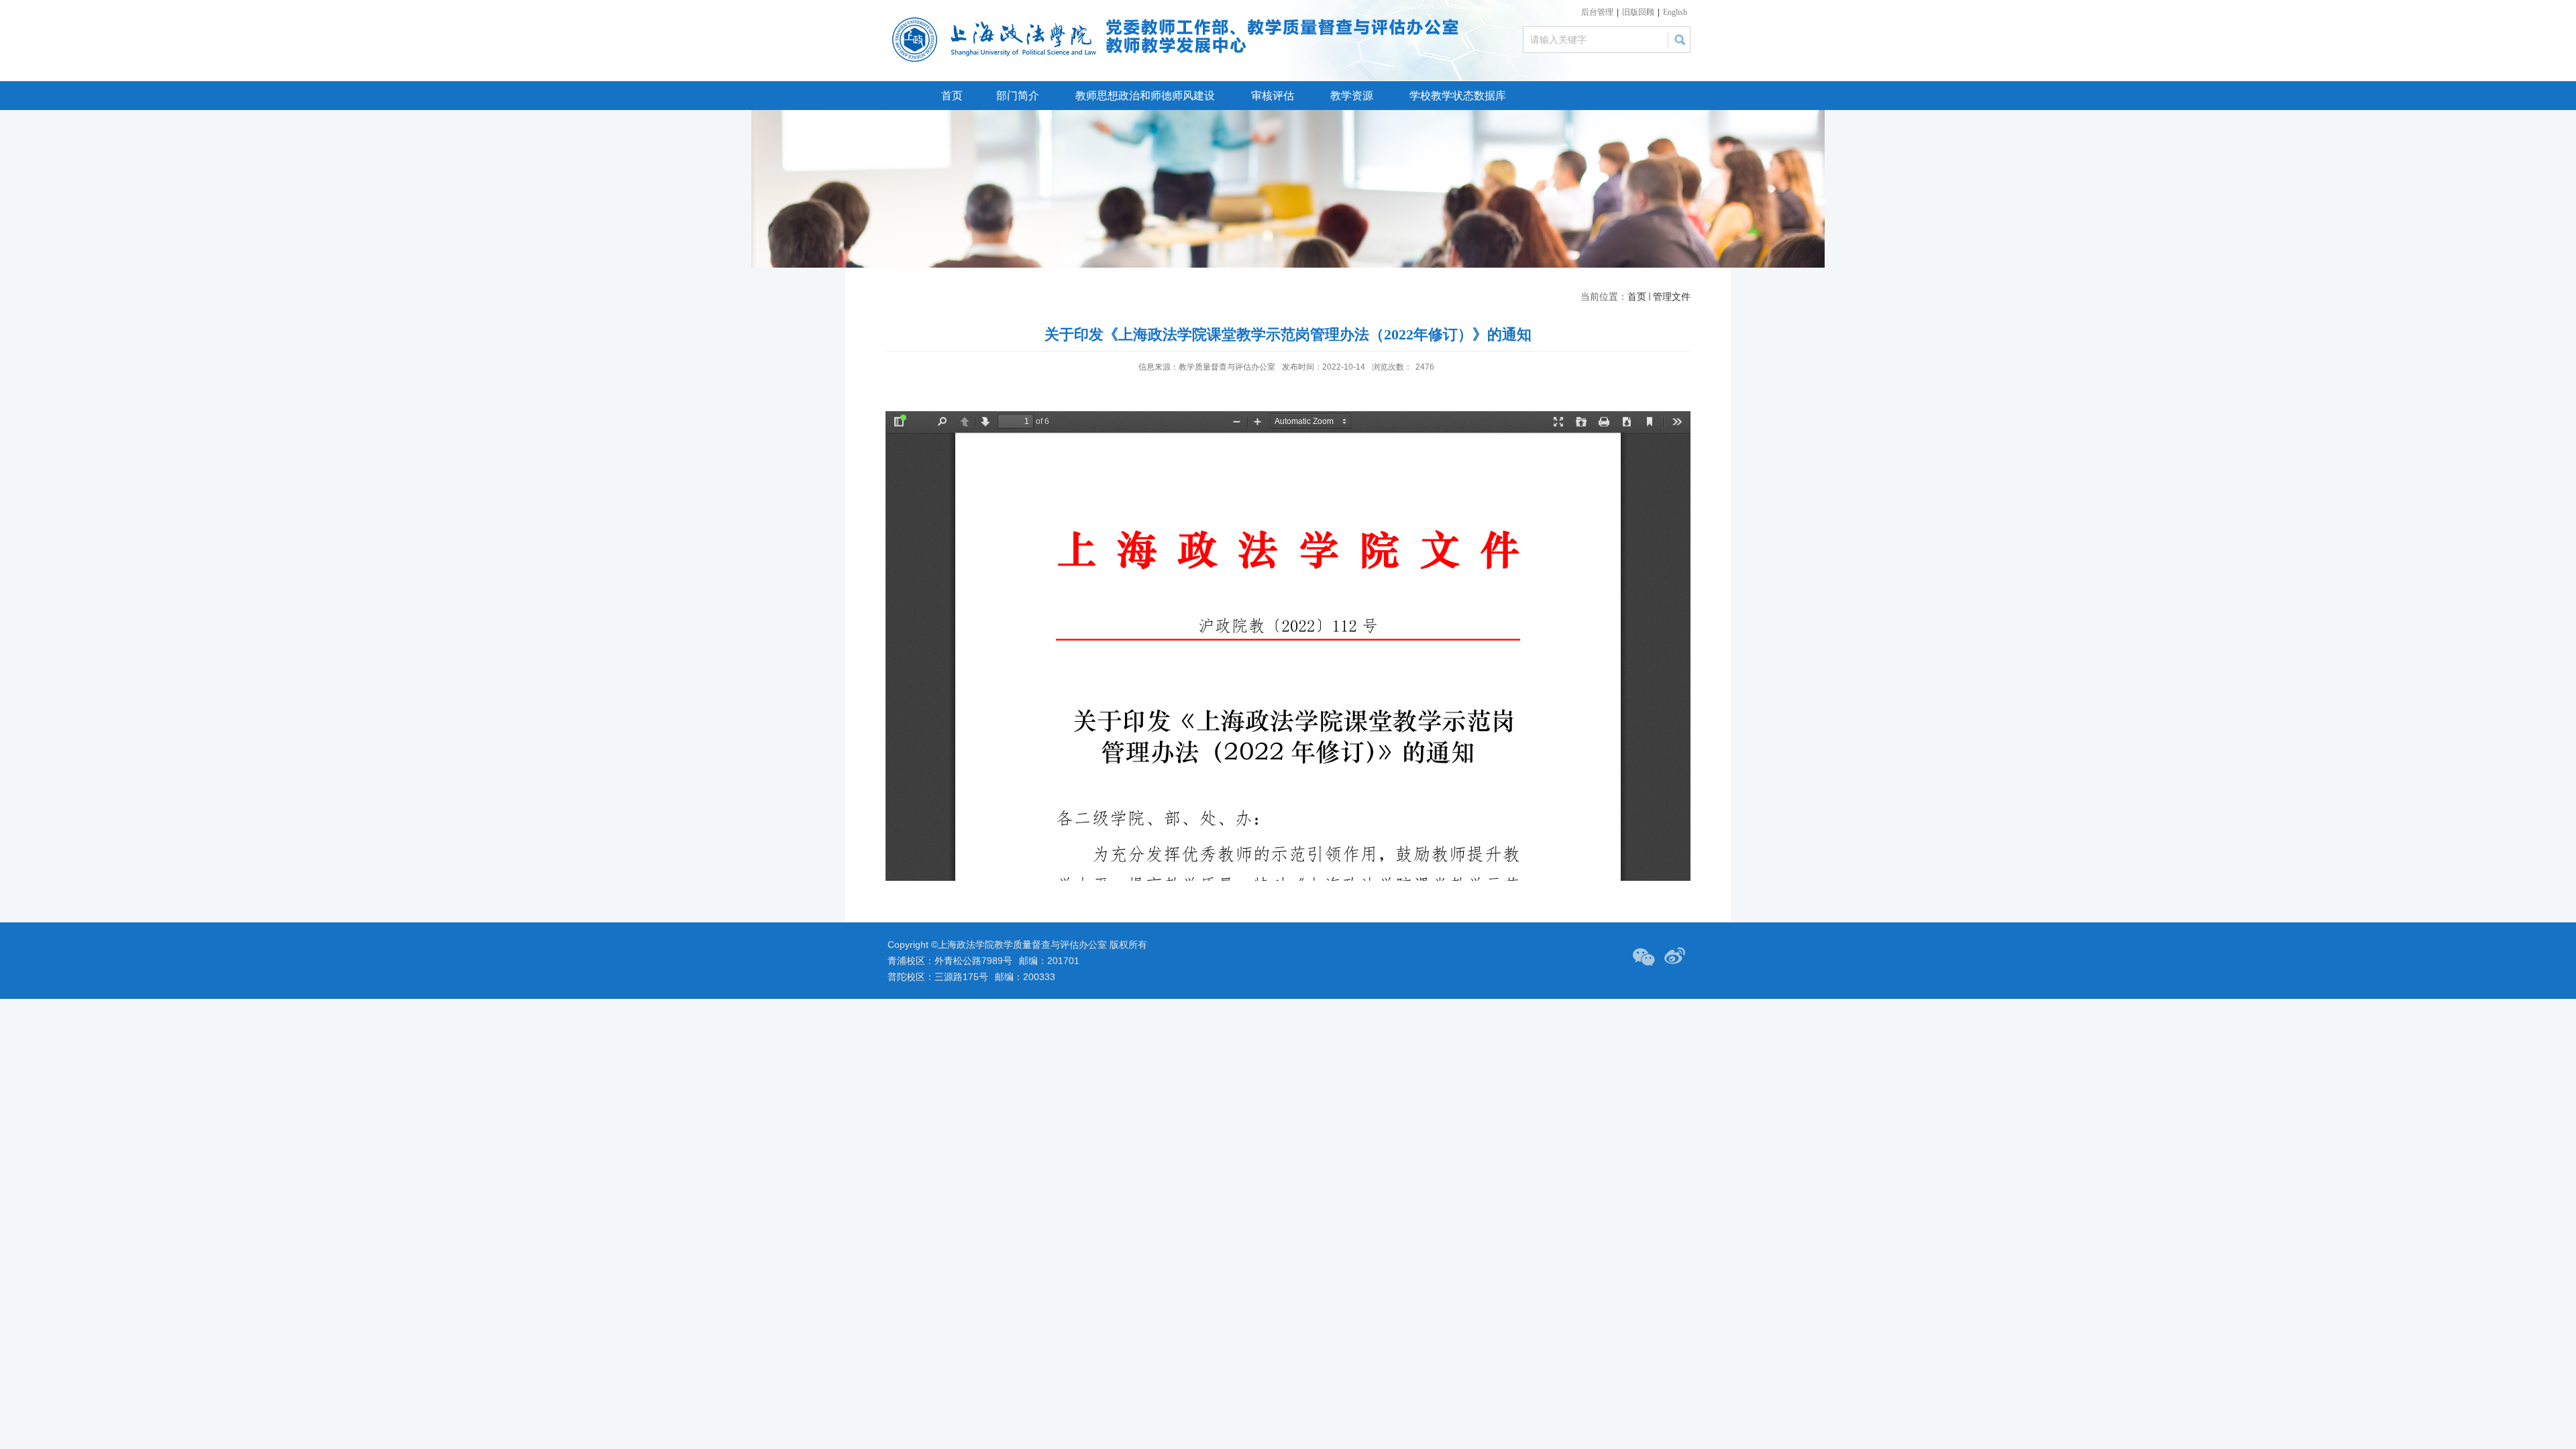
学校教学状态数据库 (1458, 96)
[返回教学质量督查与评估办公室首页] (998, 21)
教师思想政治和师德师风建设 (1145, 96)
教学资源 (1352, 96)
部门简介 (1018, 96)
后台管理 (1597, 12)
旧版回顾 (1638, 12)
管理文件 (1672, 297)
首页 (952, 96)
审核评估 (1273, 96)
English (1675, 12)
